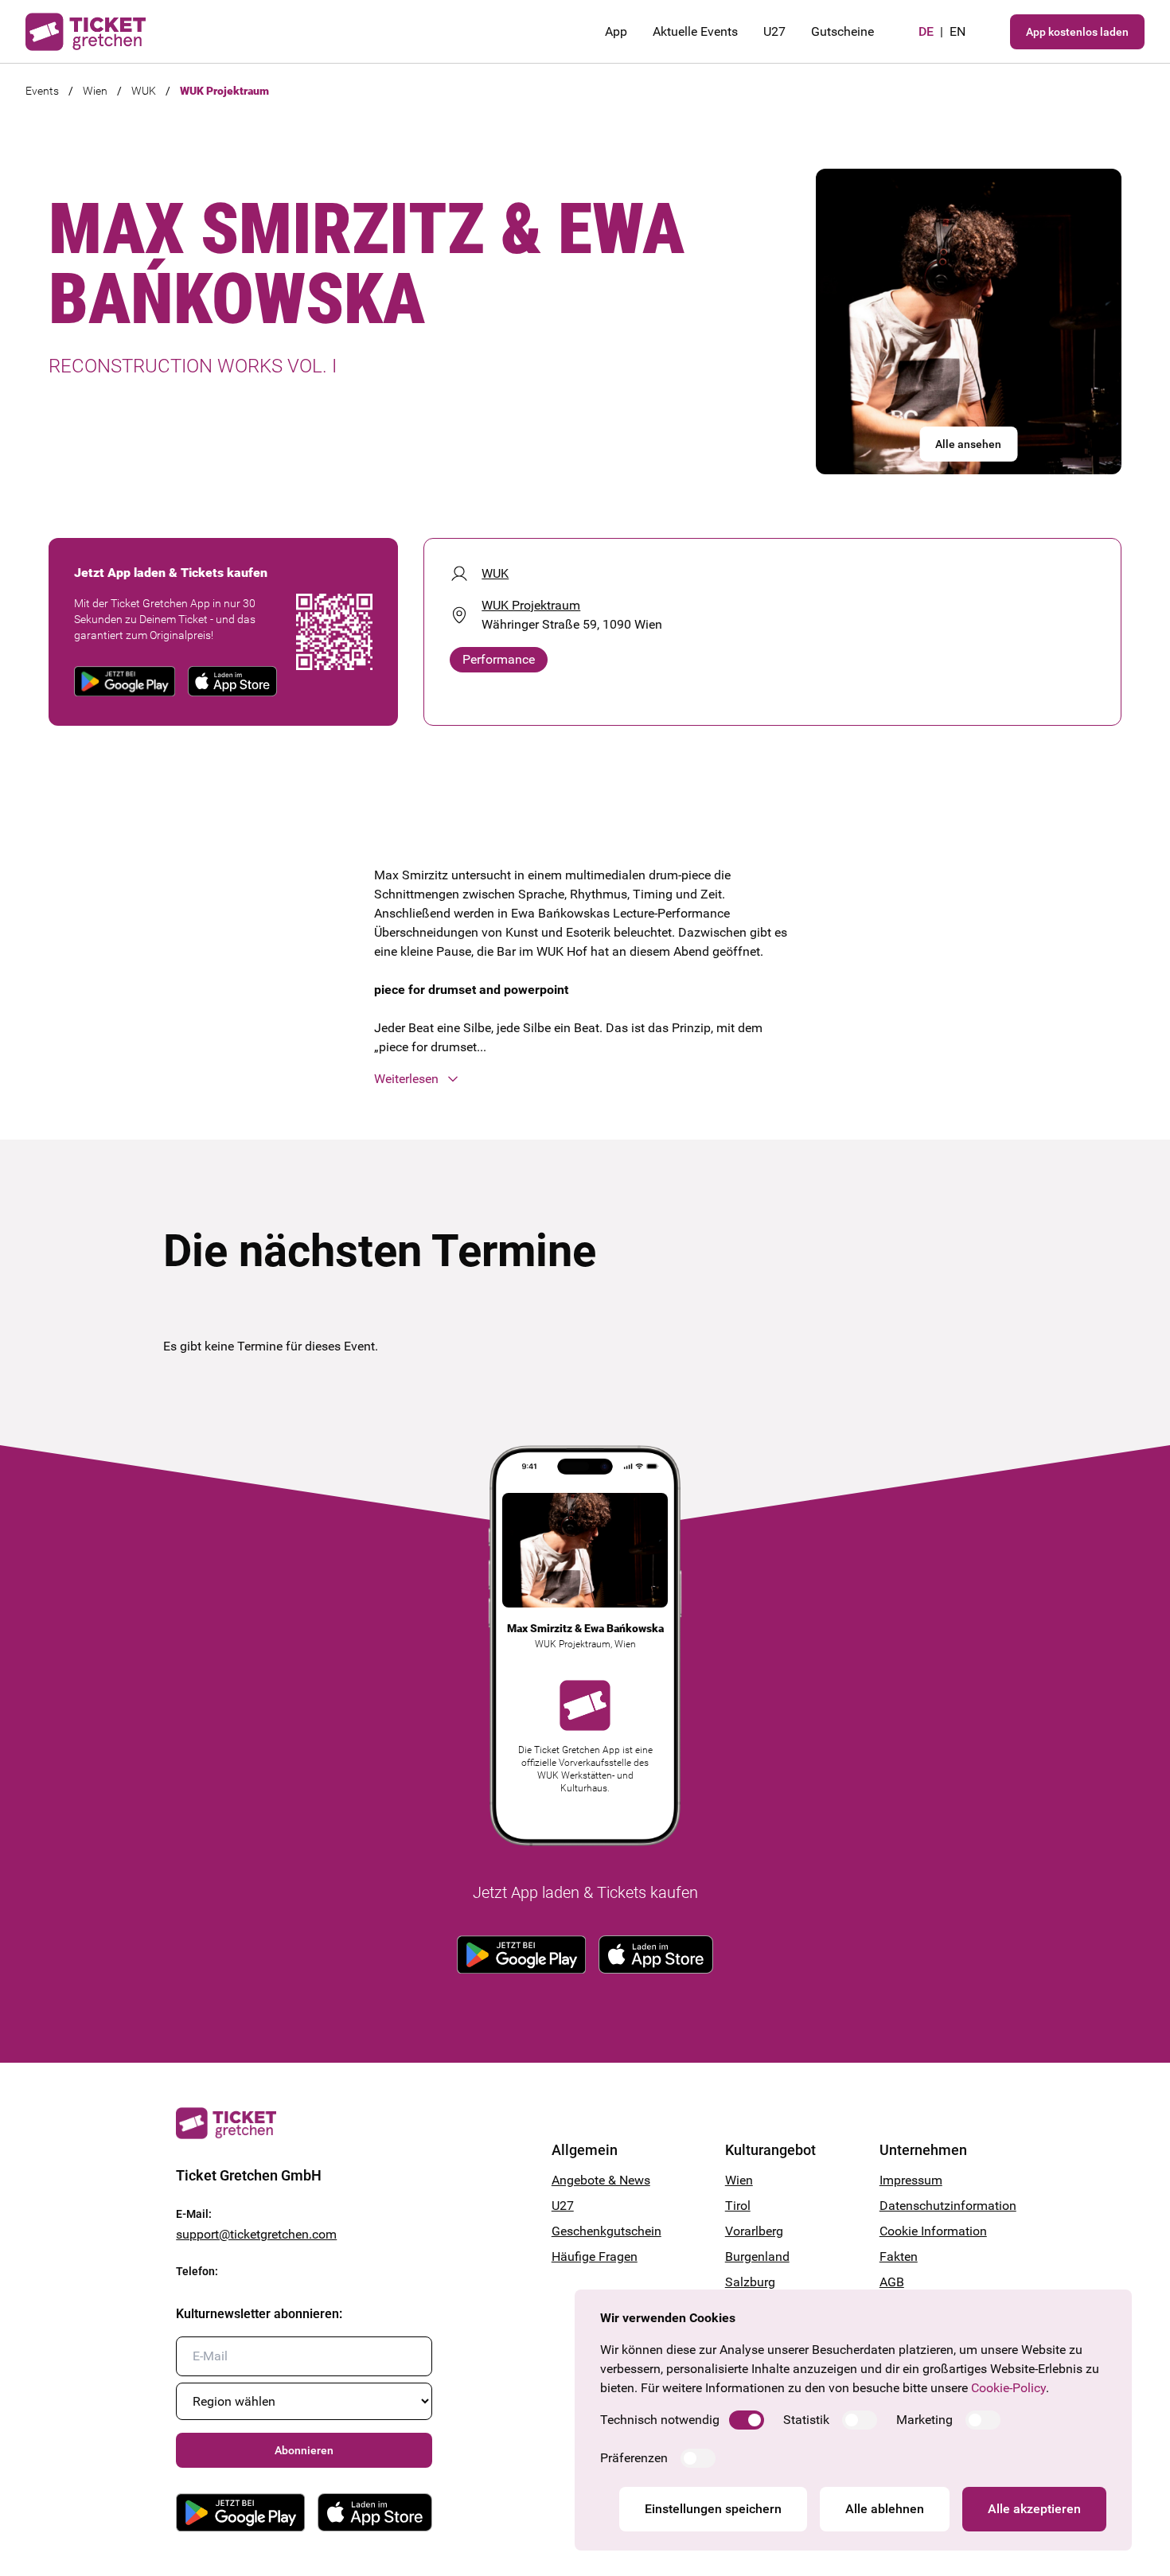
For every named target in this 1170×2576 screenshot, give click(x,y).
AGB (892, 2282)
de (926, 31)
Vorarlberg (754, 2231)
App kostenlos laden (1077, 32)
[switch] (747, 2420)
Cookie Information (933, 2231)
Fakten (899, 2256)
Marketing (924, 2420)
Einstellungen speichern (713, 2509)
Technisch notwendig (660, 2420)
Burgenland (757, 2256)
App (616, 31)
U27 (774, 31)
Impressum (911, 2180)
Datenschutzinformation (937, 2206)
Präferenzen (634, 2458)
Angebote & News (601, 2180)
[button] (585, 1079)
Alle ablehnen (885, 2509)
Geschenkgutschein (606, 2231)
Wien (95, 91)
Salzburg (750, 2282)
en (957, 31)
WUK (144, 91)
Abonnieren (304, 2450)
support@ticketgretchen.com (256, 2234)
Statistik (806, 2420)
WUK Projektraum (224, 91)
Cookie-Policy (1008, 2388)
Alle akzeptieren (1034, 2509)
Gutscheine (842, 31)
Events (42, 91)
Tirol (738, 2206)
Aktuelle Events (695, 31)
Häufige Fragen (595, 2256)
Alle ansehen (968, 444)
